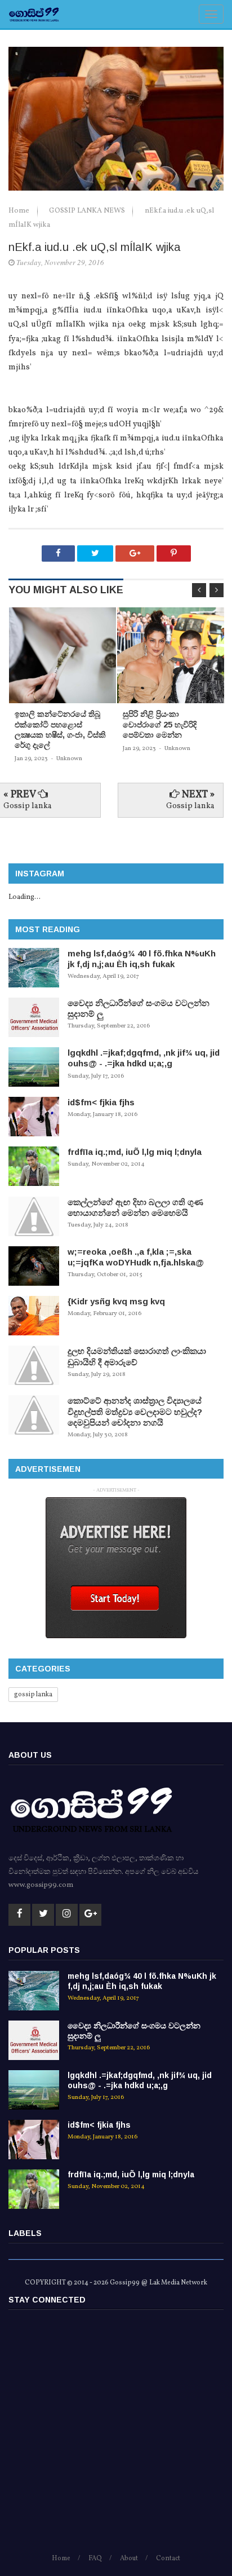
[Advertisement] (116, 2437)
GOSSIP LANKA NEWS (88, 211)
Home (20, 211)
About (129, 2559)
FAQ (95, 2559)
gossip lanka (33, 1695)
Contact (168, 2559)
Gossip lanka (28, 806)
